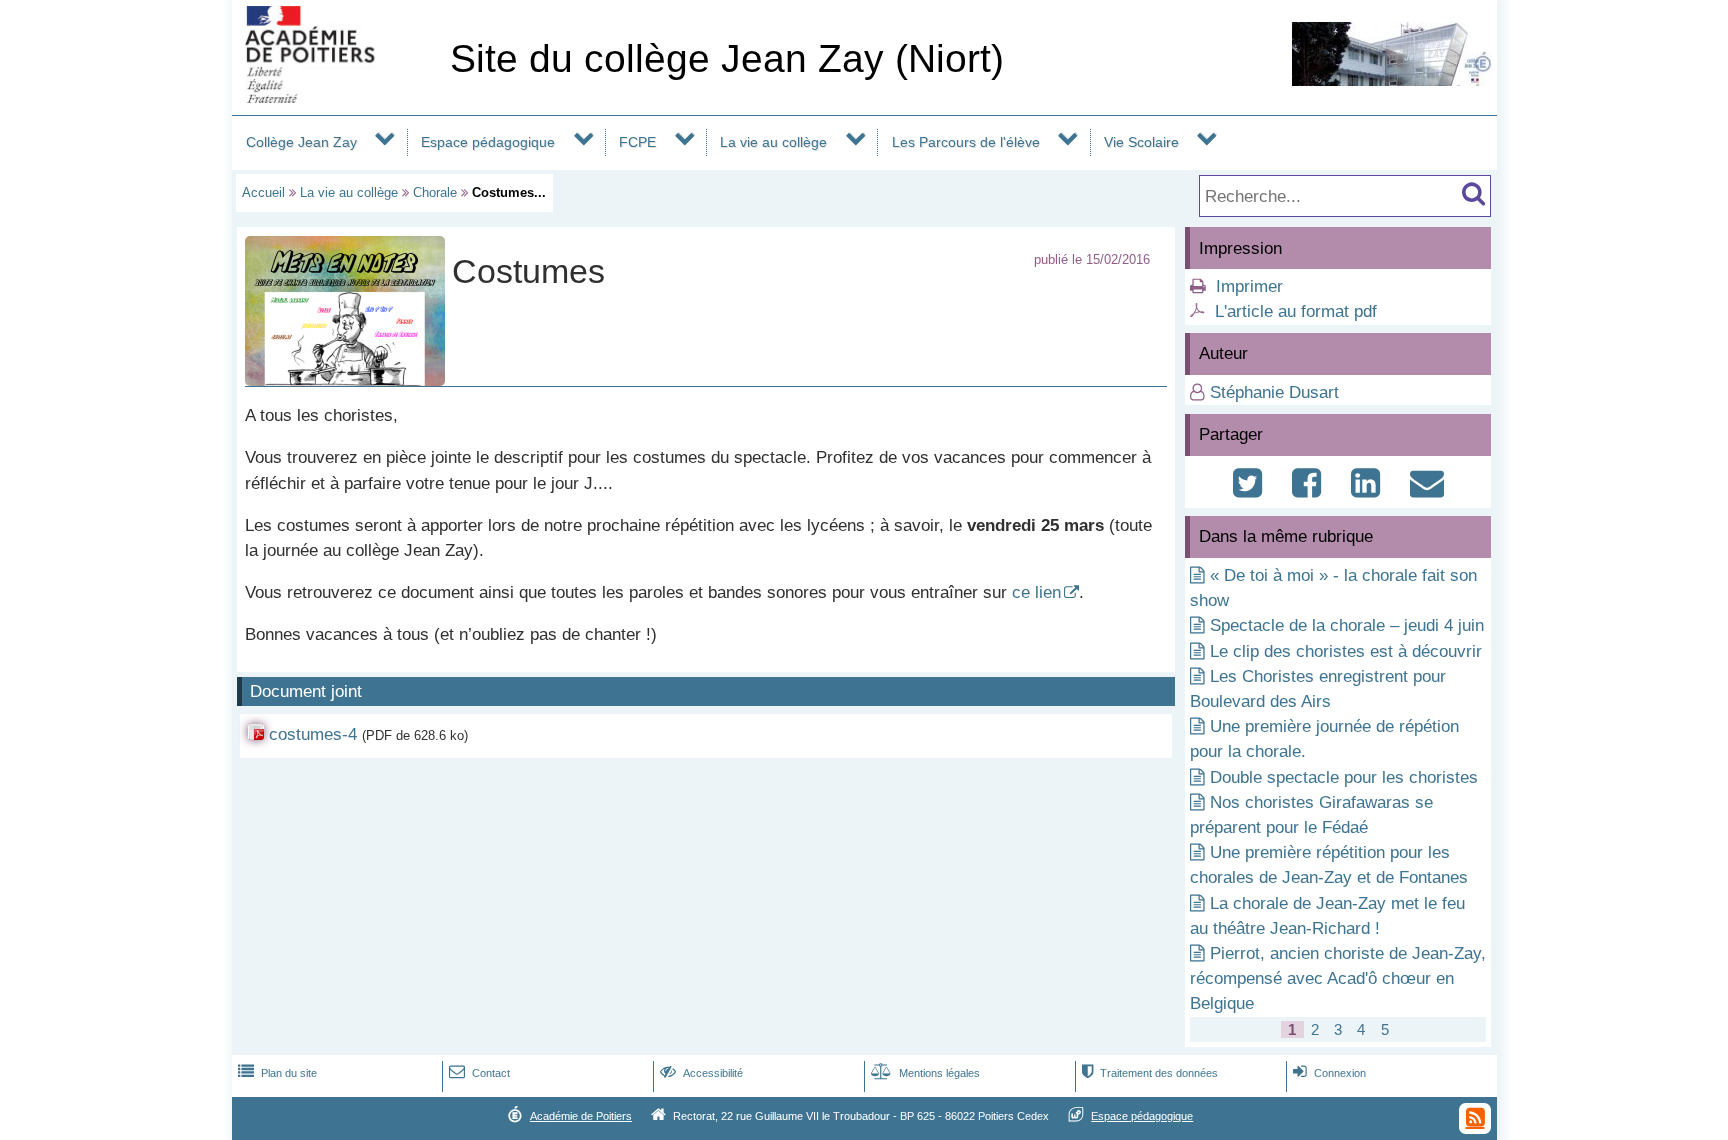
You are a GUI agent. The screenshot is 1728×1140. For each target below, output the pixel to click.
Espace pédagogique (488, 142)
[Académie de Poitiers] (337, 97)
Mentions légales (925, 1073)
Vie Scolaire (1141, 142)
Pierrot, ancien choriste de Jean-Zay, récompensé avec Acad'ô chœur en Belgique (1338, 978)
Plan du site (277, 1073)
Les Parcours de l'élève (966, 142)
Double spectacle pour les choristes (1344, 777)
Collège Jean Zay (301, 142)
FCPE (637, 142)
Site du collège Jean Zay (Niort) (727, 58)
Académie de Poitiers (581, 1116)
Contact (479, 1073)
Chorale (435, 192)
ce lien (1036, 592)
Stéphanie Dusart (1274, 392)
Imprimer (1249, 286)
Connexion (1329, 1073)
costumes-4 (313, 734)
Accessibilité (701, 1073)
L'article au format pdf (1296, 311)
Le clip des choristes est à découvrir (1346, 651)
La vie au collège (773, 142)
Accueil (263, 192)
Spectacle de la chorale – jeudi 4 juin (1347, 625)
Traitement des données (1150, 1073)
